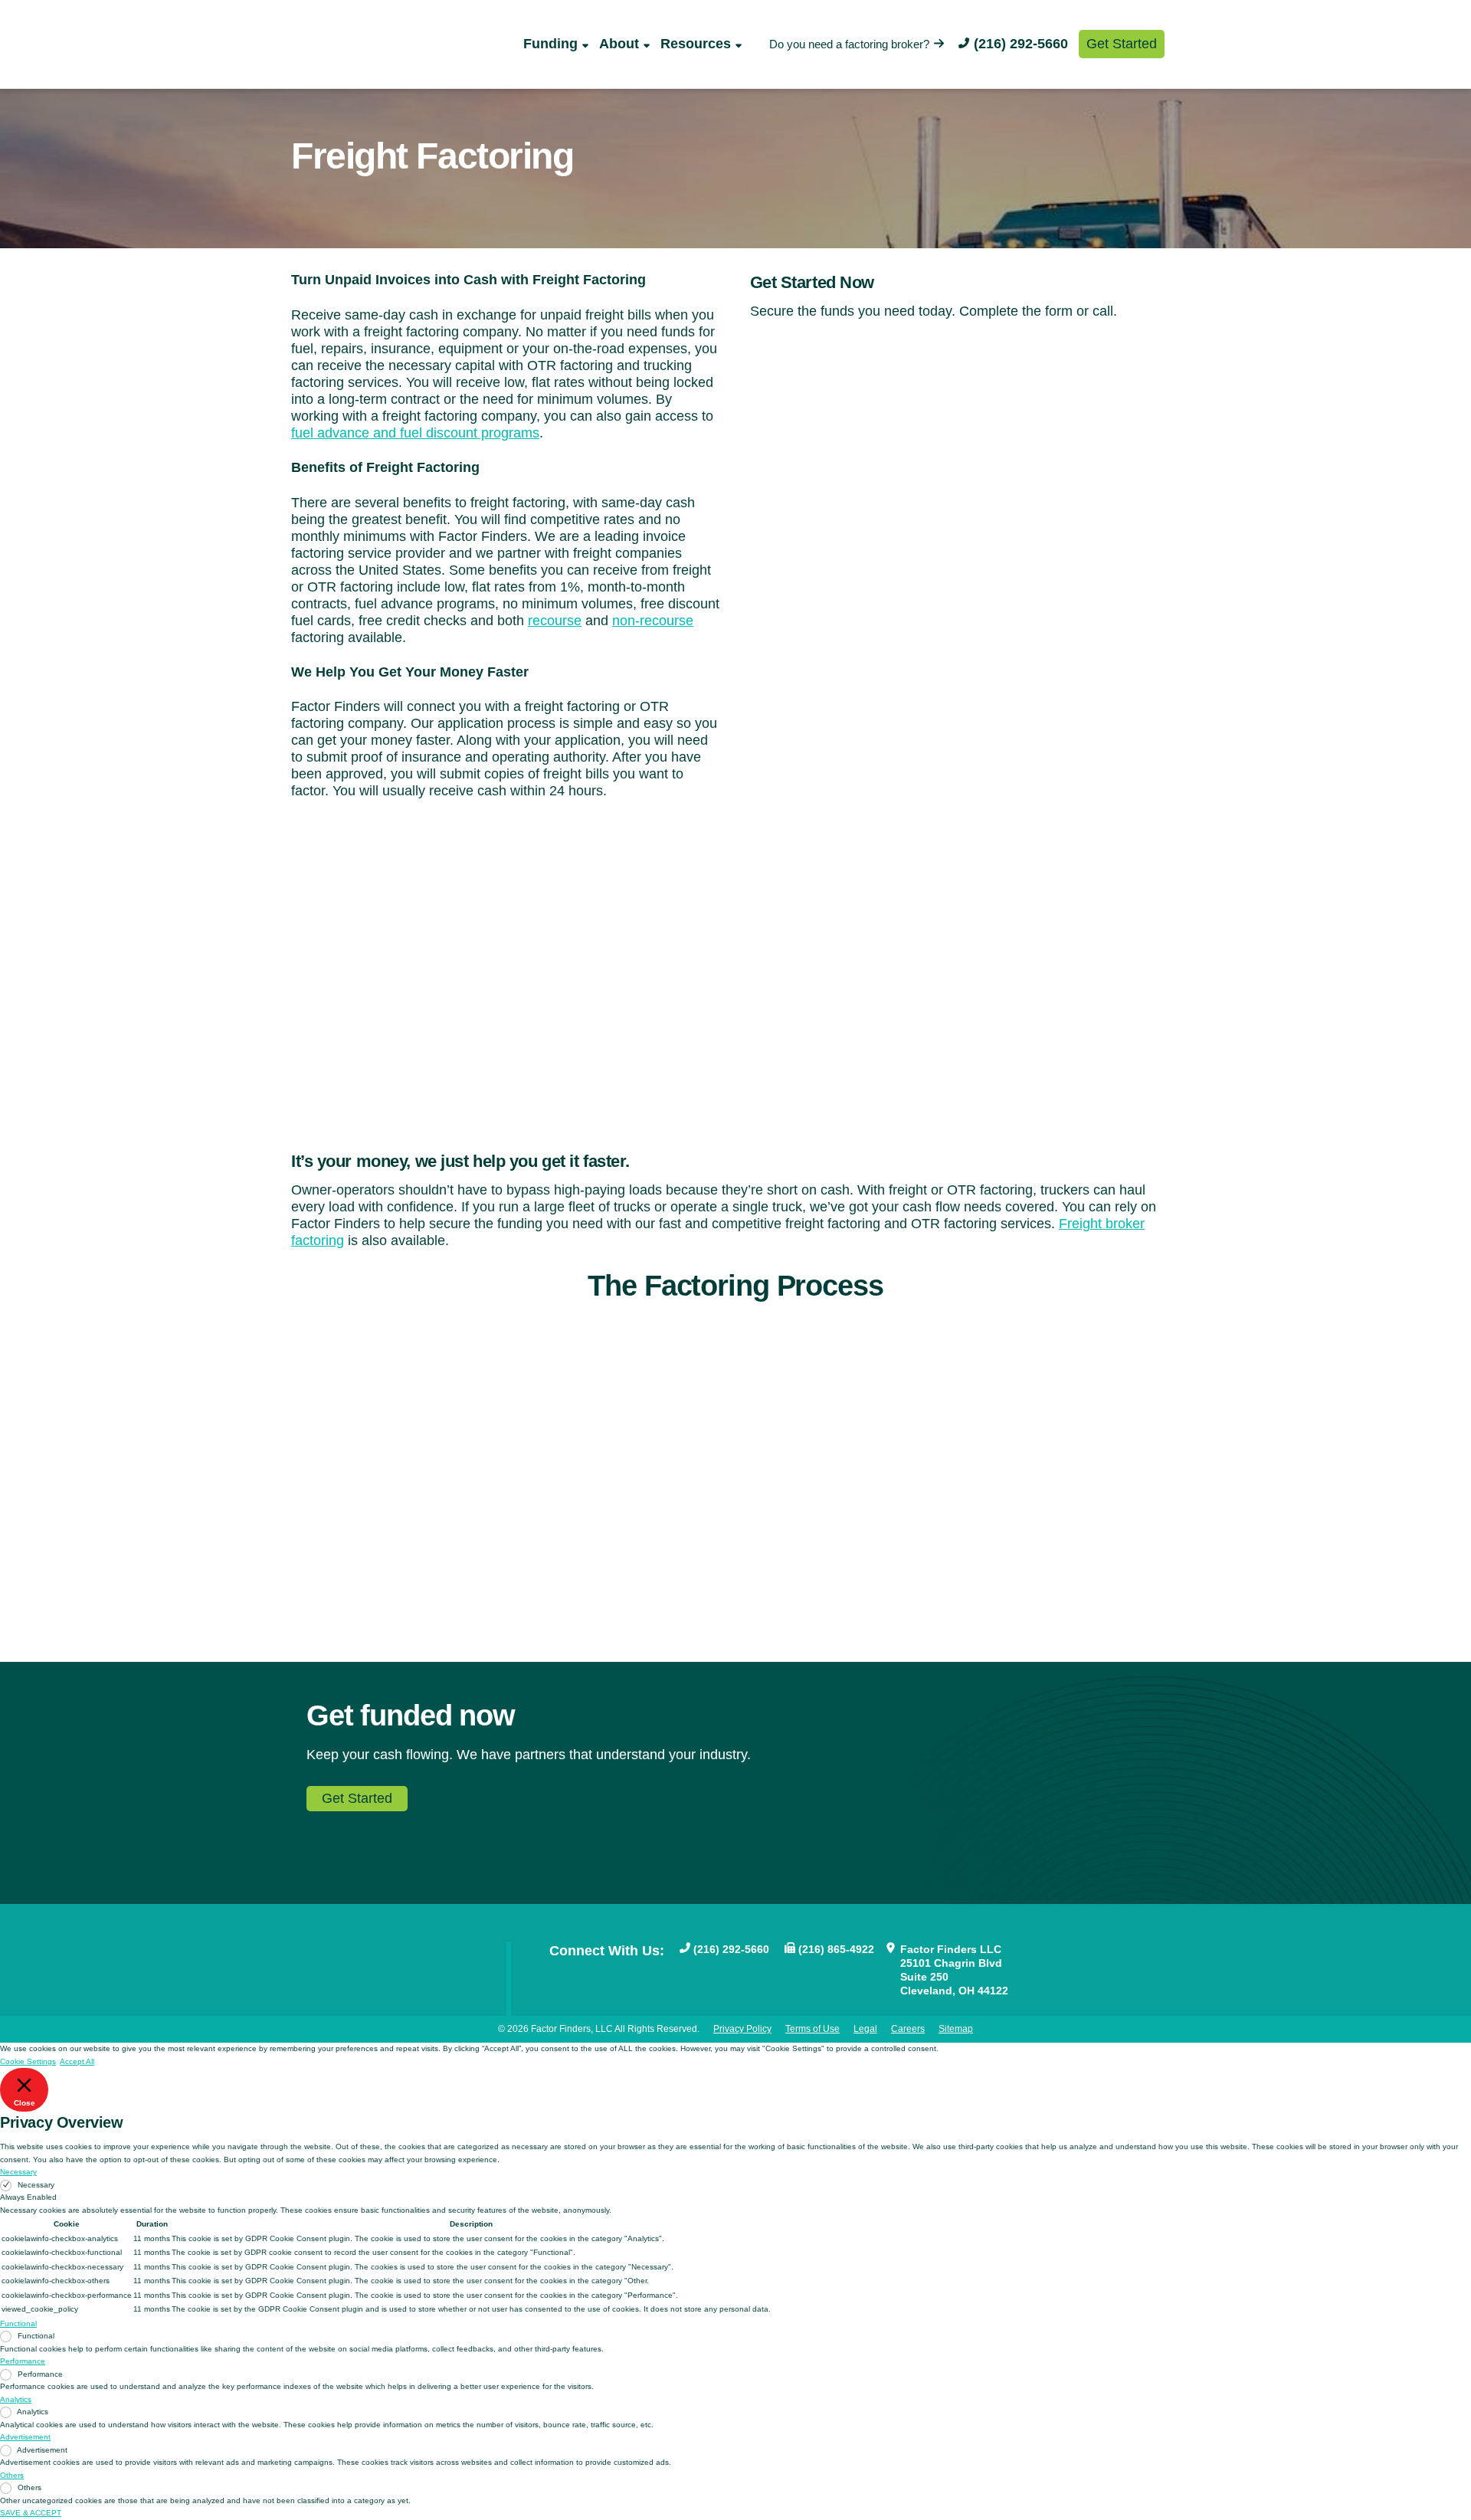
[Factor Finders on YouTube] (582, 1975)
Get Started (1122, 44)
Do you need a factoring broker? (849, 44)
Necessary (36, 2185)
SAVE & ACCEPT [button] (31, 2513)
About (619, 44)
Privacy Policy (742, 2029)
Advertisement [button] (25, 2437)
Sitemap (956, 2029)
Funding (550, 44)
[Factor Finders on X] (606, 1975)
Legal (865, 2029)
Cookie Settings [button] (28, 2061)
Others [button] (12, 2475)
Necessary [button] (18, 2172)
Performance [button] (23, 2361)
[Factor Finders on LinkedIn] (631, 1975)
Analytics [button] (16, 2399)
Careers (908, 2029)
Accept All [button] (77, 2061)
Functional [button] (18, 2323)
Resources (696, 44)
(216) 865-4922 (836, 1949)
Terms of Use (812, 2029)
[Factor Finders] (373, 61)
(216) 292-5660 (1021, 44)
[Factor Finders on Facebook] (557, 1975)
